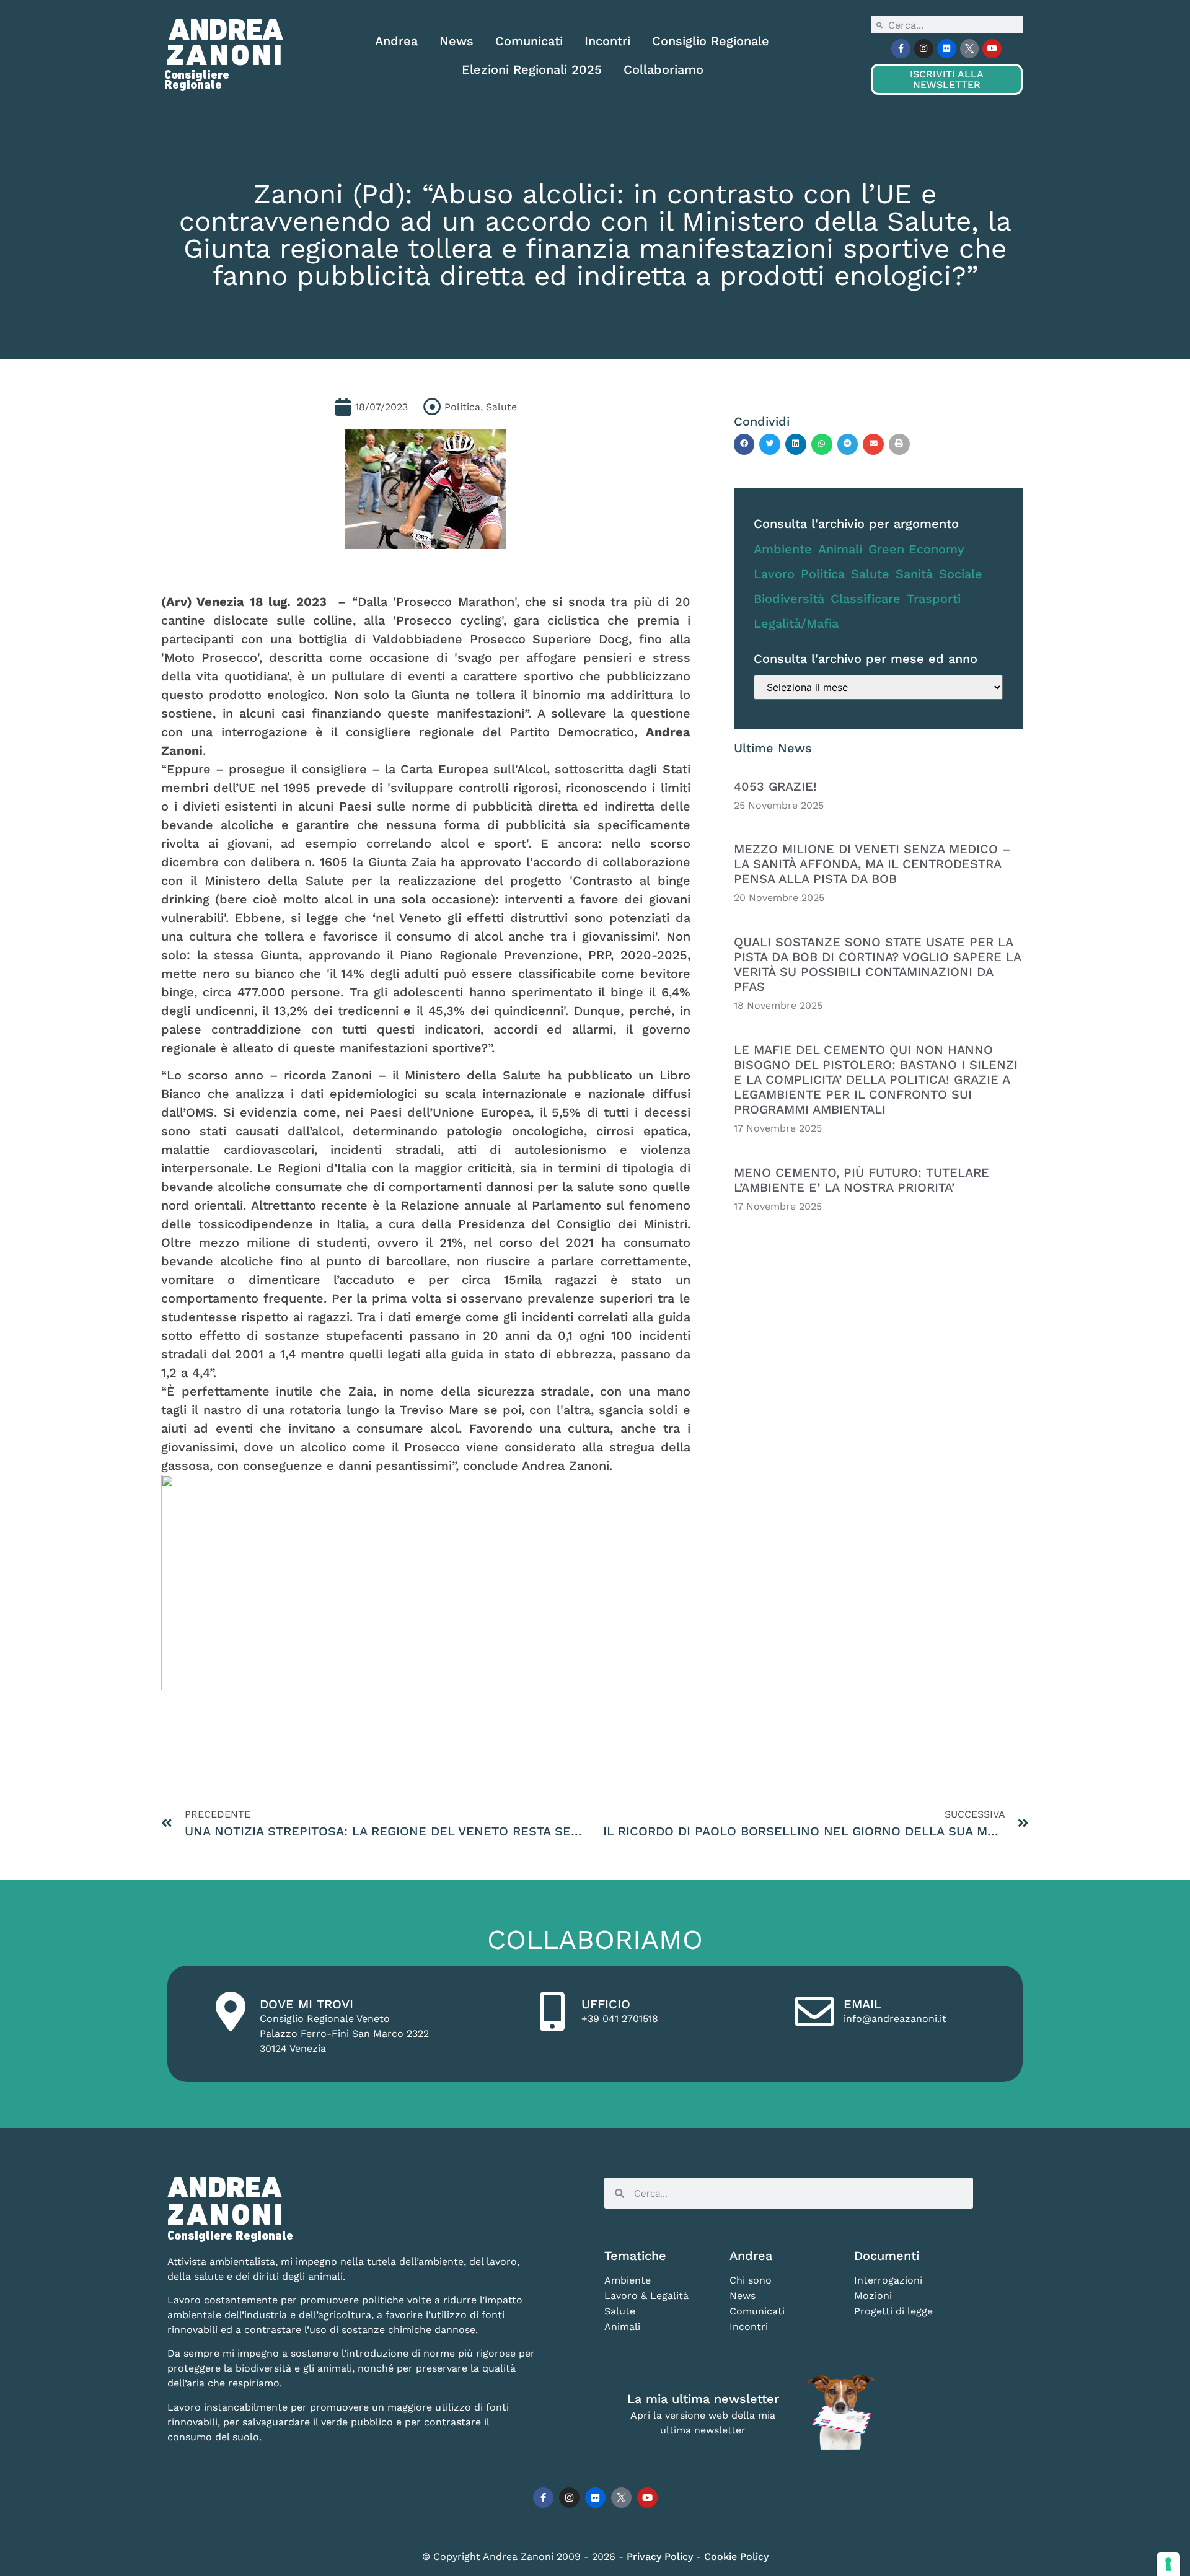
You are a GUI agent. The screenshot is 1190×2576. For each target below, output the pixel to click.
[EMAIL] (814, 2011)
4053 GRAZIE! (775, 786)
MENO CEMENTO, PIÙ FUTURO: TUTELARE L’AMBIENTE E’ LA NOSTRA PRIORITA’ (862, 1180)
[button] (744, 444)
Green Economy (916, 549)
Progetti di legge (893, 2311)
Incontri (607, 41)
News (456, 41)
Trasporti (934, 599)
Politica (823, 574)
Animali (840, 549)
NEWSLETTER (946, 79)
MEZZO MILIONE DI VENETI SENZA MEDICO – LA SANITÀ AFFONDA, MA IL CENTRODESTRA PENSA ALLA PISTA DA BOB (872, 864)
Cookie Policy (736, 2556)
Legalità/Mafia (796, 623)
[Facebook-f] (901, 49)
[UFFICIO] (552, 2011)
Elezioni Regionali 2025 (532, 69)
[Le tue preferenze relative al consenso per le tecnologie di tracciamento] (1168, 2564)
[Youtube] (992, 49)
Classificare (866, 599)
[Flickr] (947, 49)
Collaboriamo (663, 69)
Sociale (961, 574)
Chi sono (751, 2280)
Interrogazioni (888, 2280)
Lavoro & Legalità (646, 2296)
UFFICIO (606, 2004)
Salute (870, 574)
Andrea (396, 41)
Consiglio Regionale (711, 41)
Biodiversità (789, 599)
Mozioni (873, 2296)
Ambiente (783, 549)
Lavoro (774, 574)
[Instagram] (924, 49)
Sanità (914, 574)
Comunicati (529, 41)
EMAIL (862, 2004)
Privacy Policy (661, 2556)
